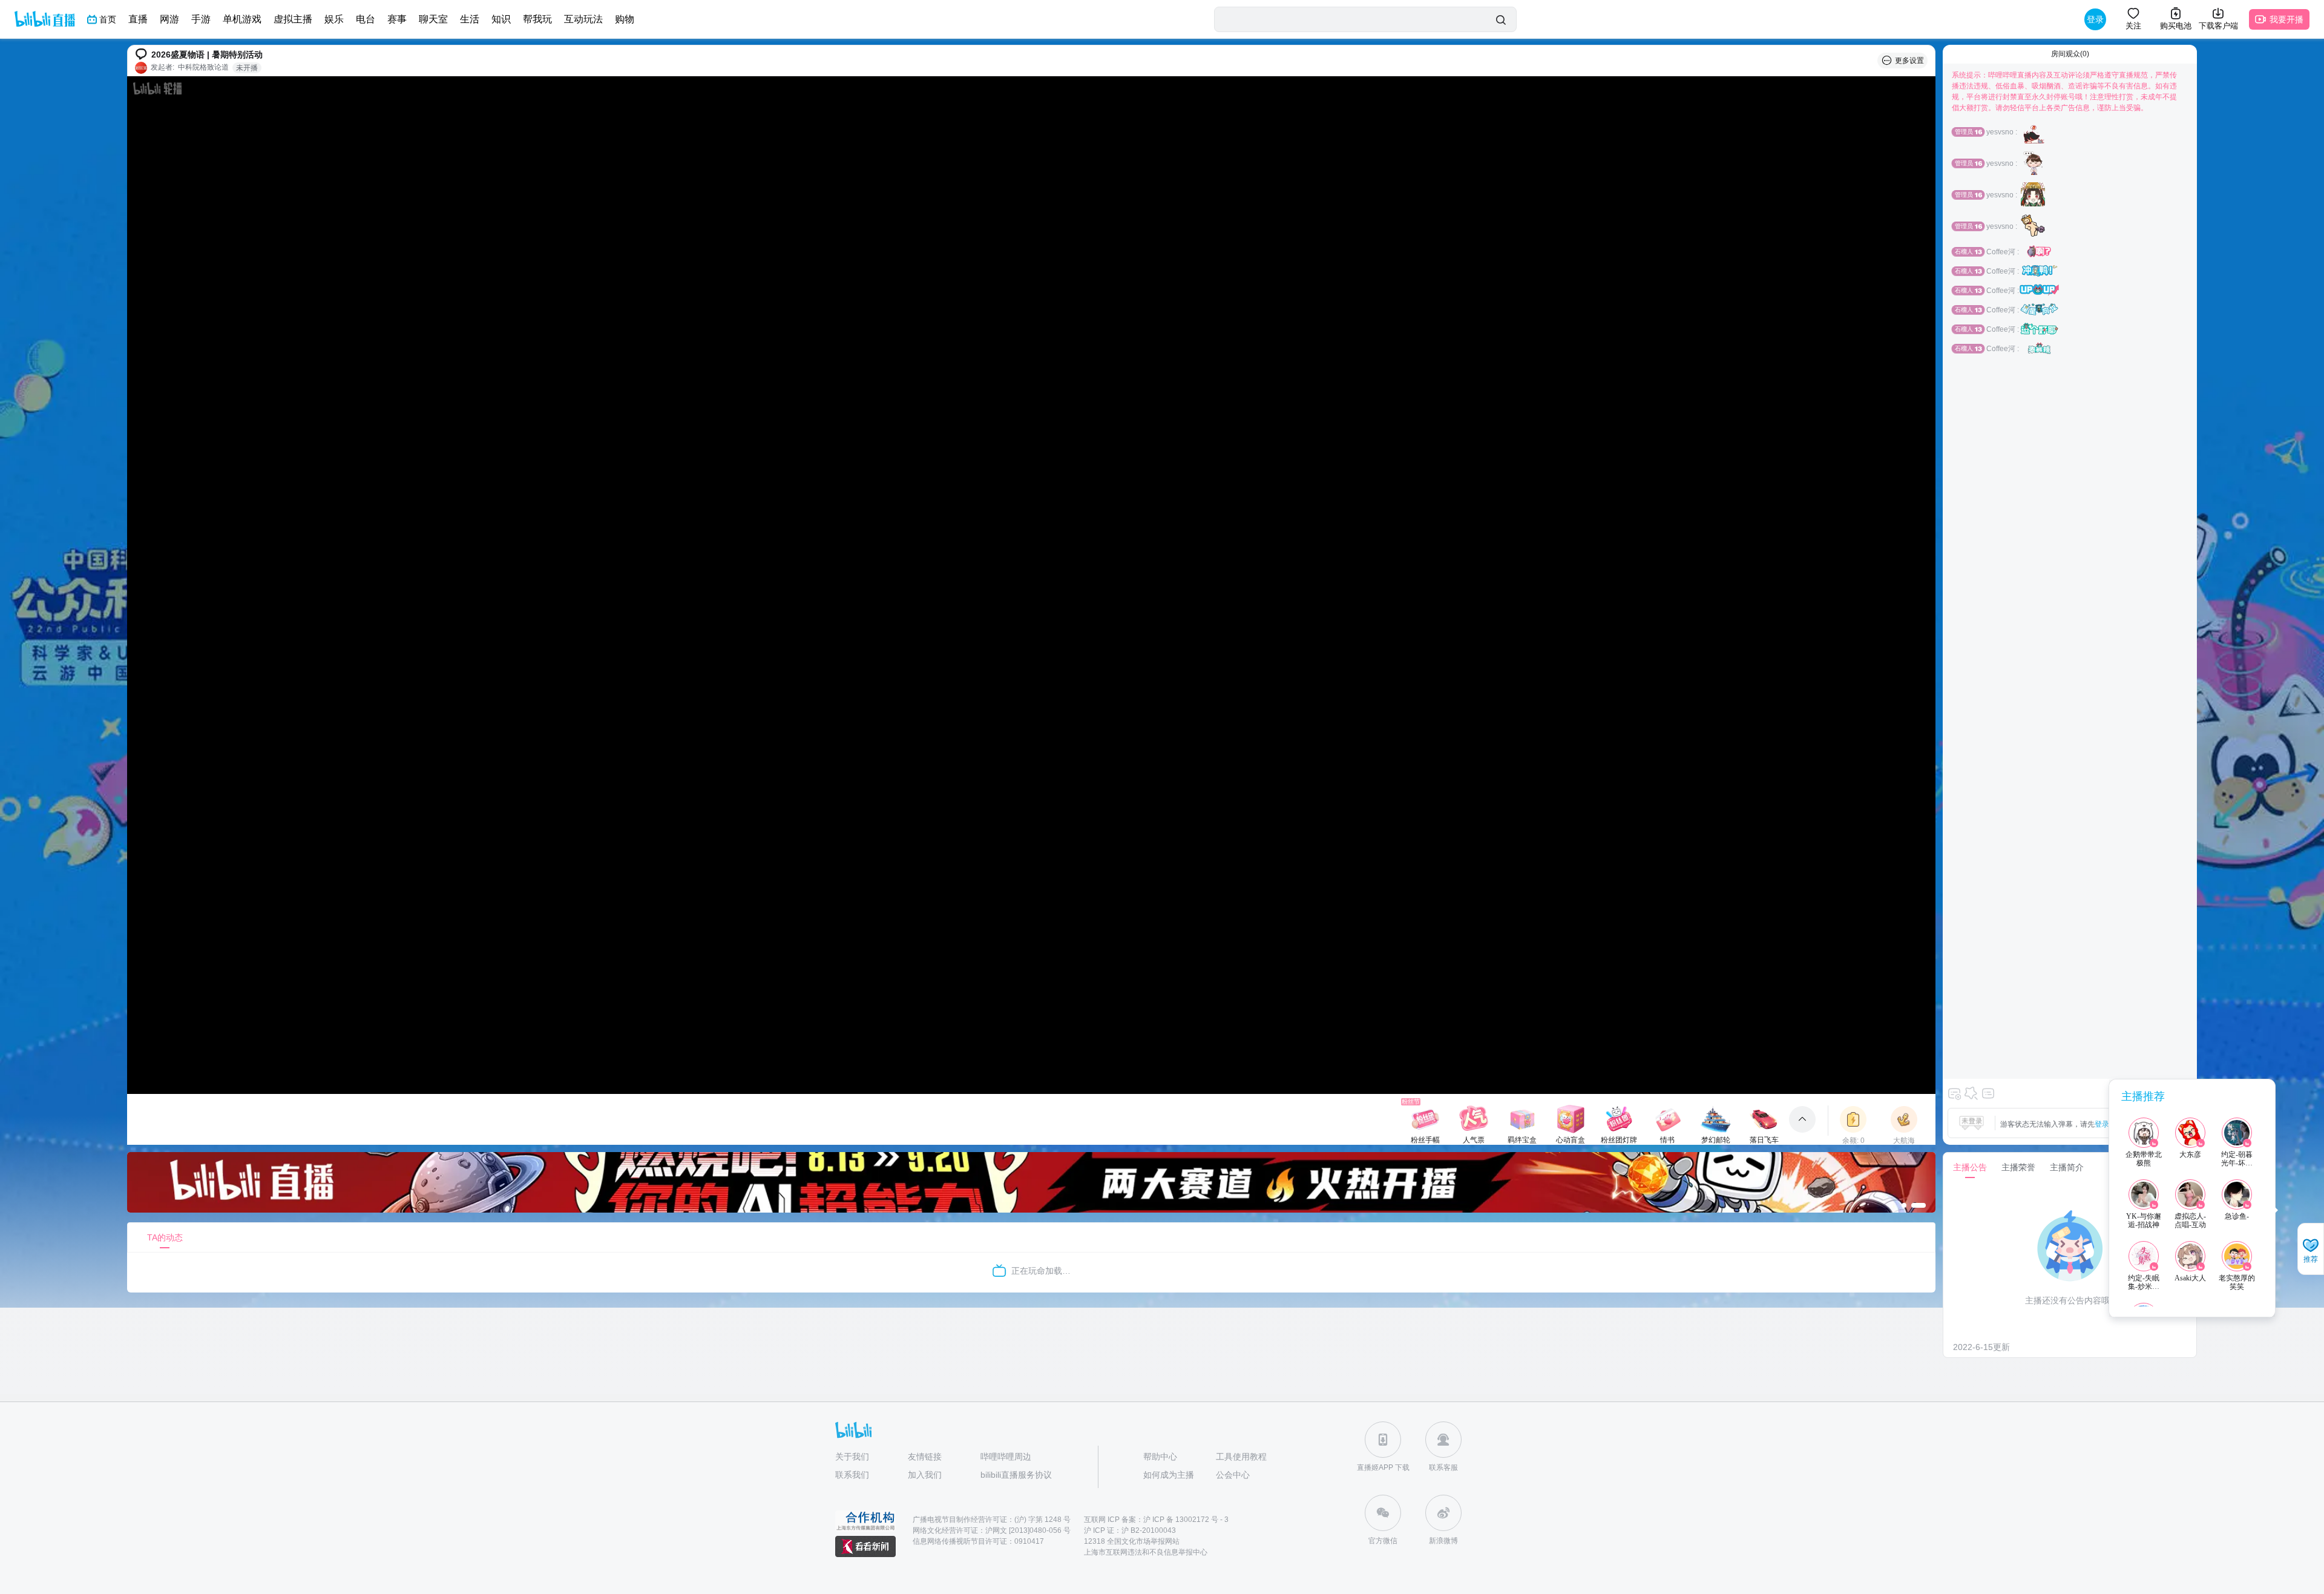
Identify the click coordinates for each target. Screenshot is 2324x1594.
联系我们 (852, 1475)
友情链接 (925, 1457)
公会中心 (1233, 1475)
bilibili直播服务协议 (1016, 1475)
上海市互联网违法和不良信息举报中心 (1146, 1552)
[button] (2311, 1250)
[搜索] (1501, 20)
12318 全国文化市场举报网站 (1132, 1541)
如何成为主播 (1169, 1475)
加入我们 (925, 1475)
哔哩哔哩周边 (1006, 1457)
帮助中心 (1160, 1457)
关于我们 (852, 1457)
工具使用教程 (1241, 1457)
